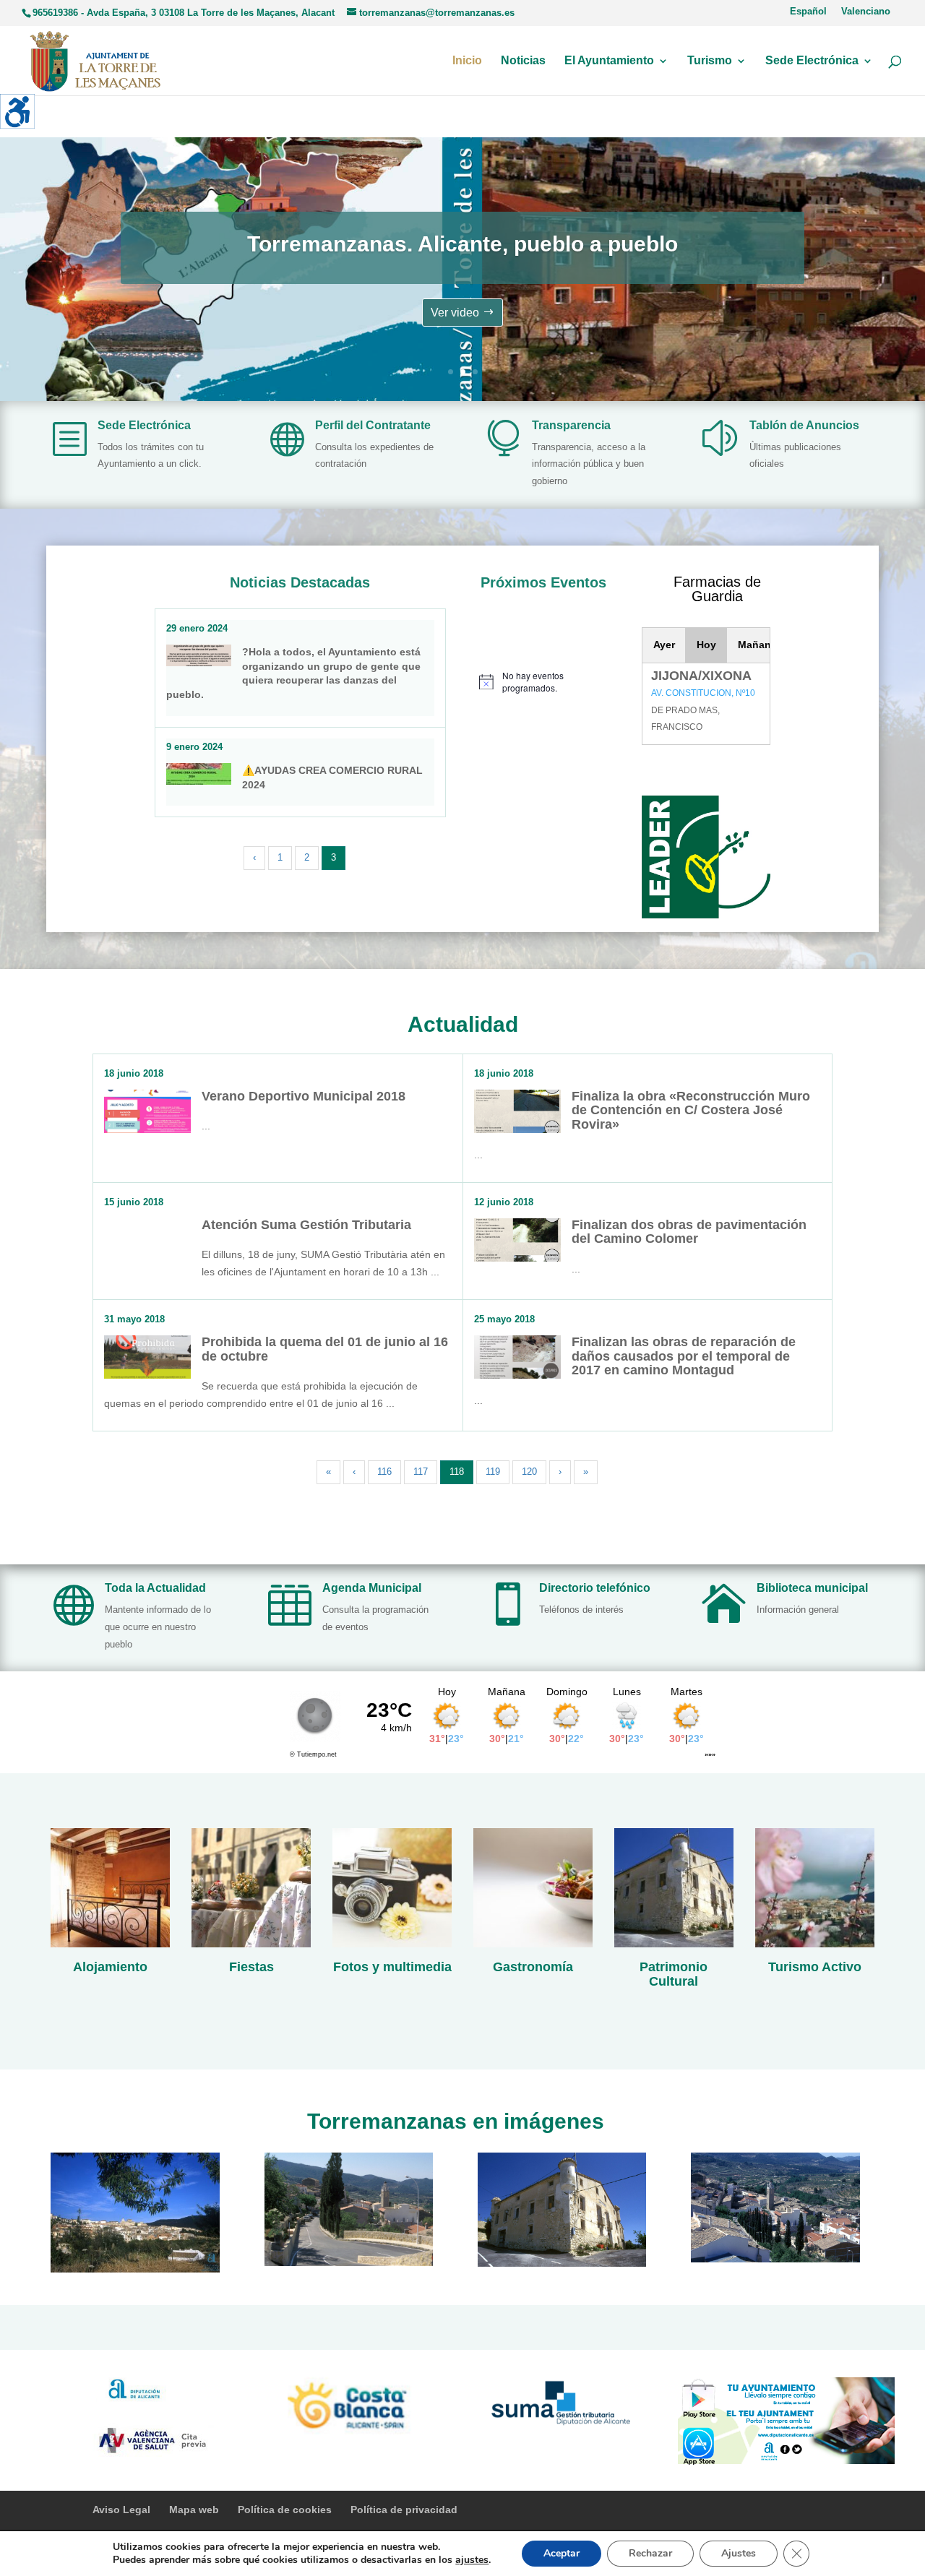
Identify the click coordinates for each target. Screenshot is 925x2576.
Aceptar (562, 2553)
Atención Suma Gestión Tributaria (306, 1225)
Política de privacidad (404, 2510)
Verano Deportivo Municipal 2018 (304, 1096)
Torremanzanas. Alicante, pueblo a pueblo (462, 244)
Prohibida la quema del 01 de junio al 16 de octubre (325, 1349)
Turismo (710, 61)
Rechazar (650, 2553)
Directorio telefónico (595, 1588)
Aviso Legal (121, 2510)
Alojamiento (110, 1967)
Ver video (455, 313)
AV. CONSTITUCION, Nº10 (703, 693)
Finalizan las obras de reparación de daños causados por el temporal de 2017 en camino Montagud (684, 1356)
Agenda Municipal (372, 1588)
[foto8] (562, 2263)
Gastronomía (533, 1967)
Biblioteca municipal (812, 1588)
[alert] (543, 682)
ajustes (472, 2560)
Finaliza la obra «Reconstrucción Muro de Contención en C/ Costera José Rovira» (691, 1111)
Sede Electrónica (812, 61)
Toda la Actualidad (155, 1588)
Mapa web (194, 2510)
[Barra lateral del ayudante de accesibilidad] (17, 111)
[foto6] (775, 2259)
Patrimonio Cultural (674, 1974)
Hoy (706, 645)
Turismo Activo (815, 1967)
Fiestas (251, 1967)
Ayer (664, 645)
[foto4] (349, 2262)
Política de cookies (285, 2510)
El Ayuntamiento (609, 61)
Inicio (467, 61)
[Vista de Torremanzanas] (135, 2269)
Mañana (754, 645)
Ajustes (739, 2553)
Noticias (523, 61)
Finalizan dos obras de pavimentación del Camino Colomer (689, 1232)
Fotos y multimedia (392, 1967)
